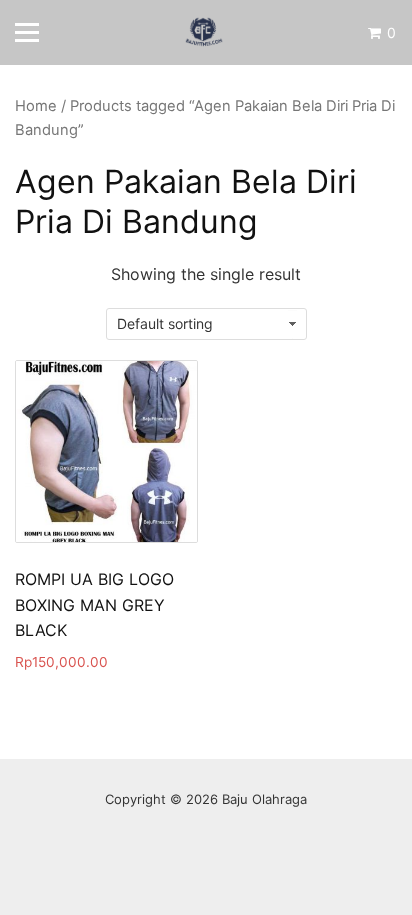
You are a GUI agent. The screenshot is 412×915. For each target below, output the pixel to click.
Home (36, 106)
